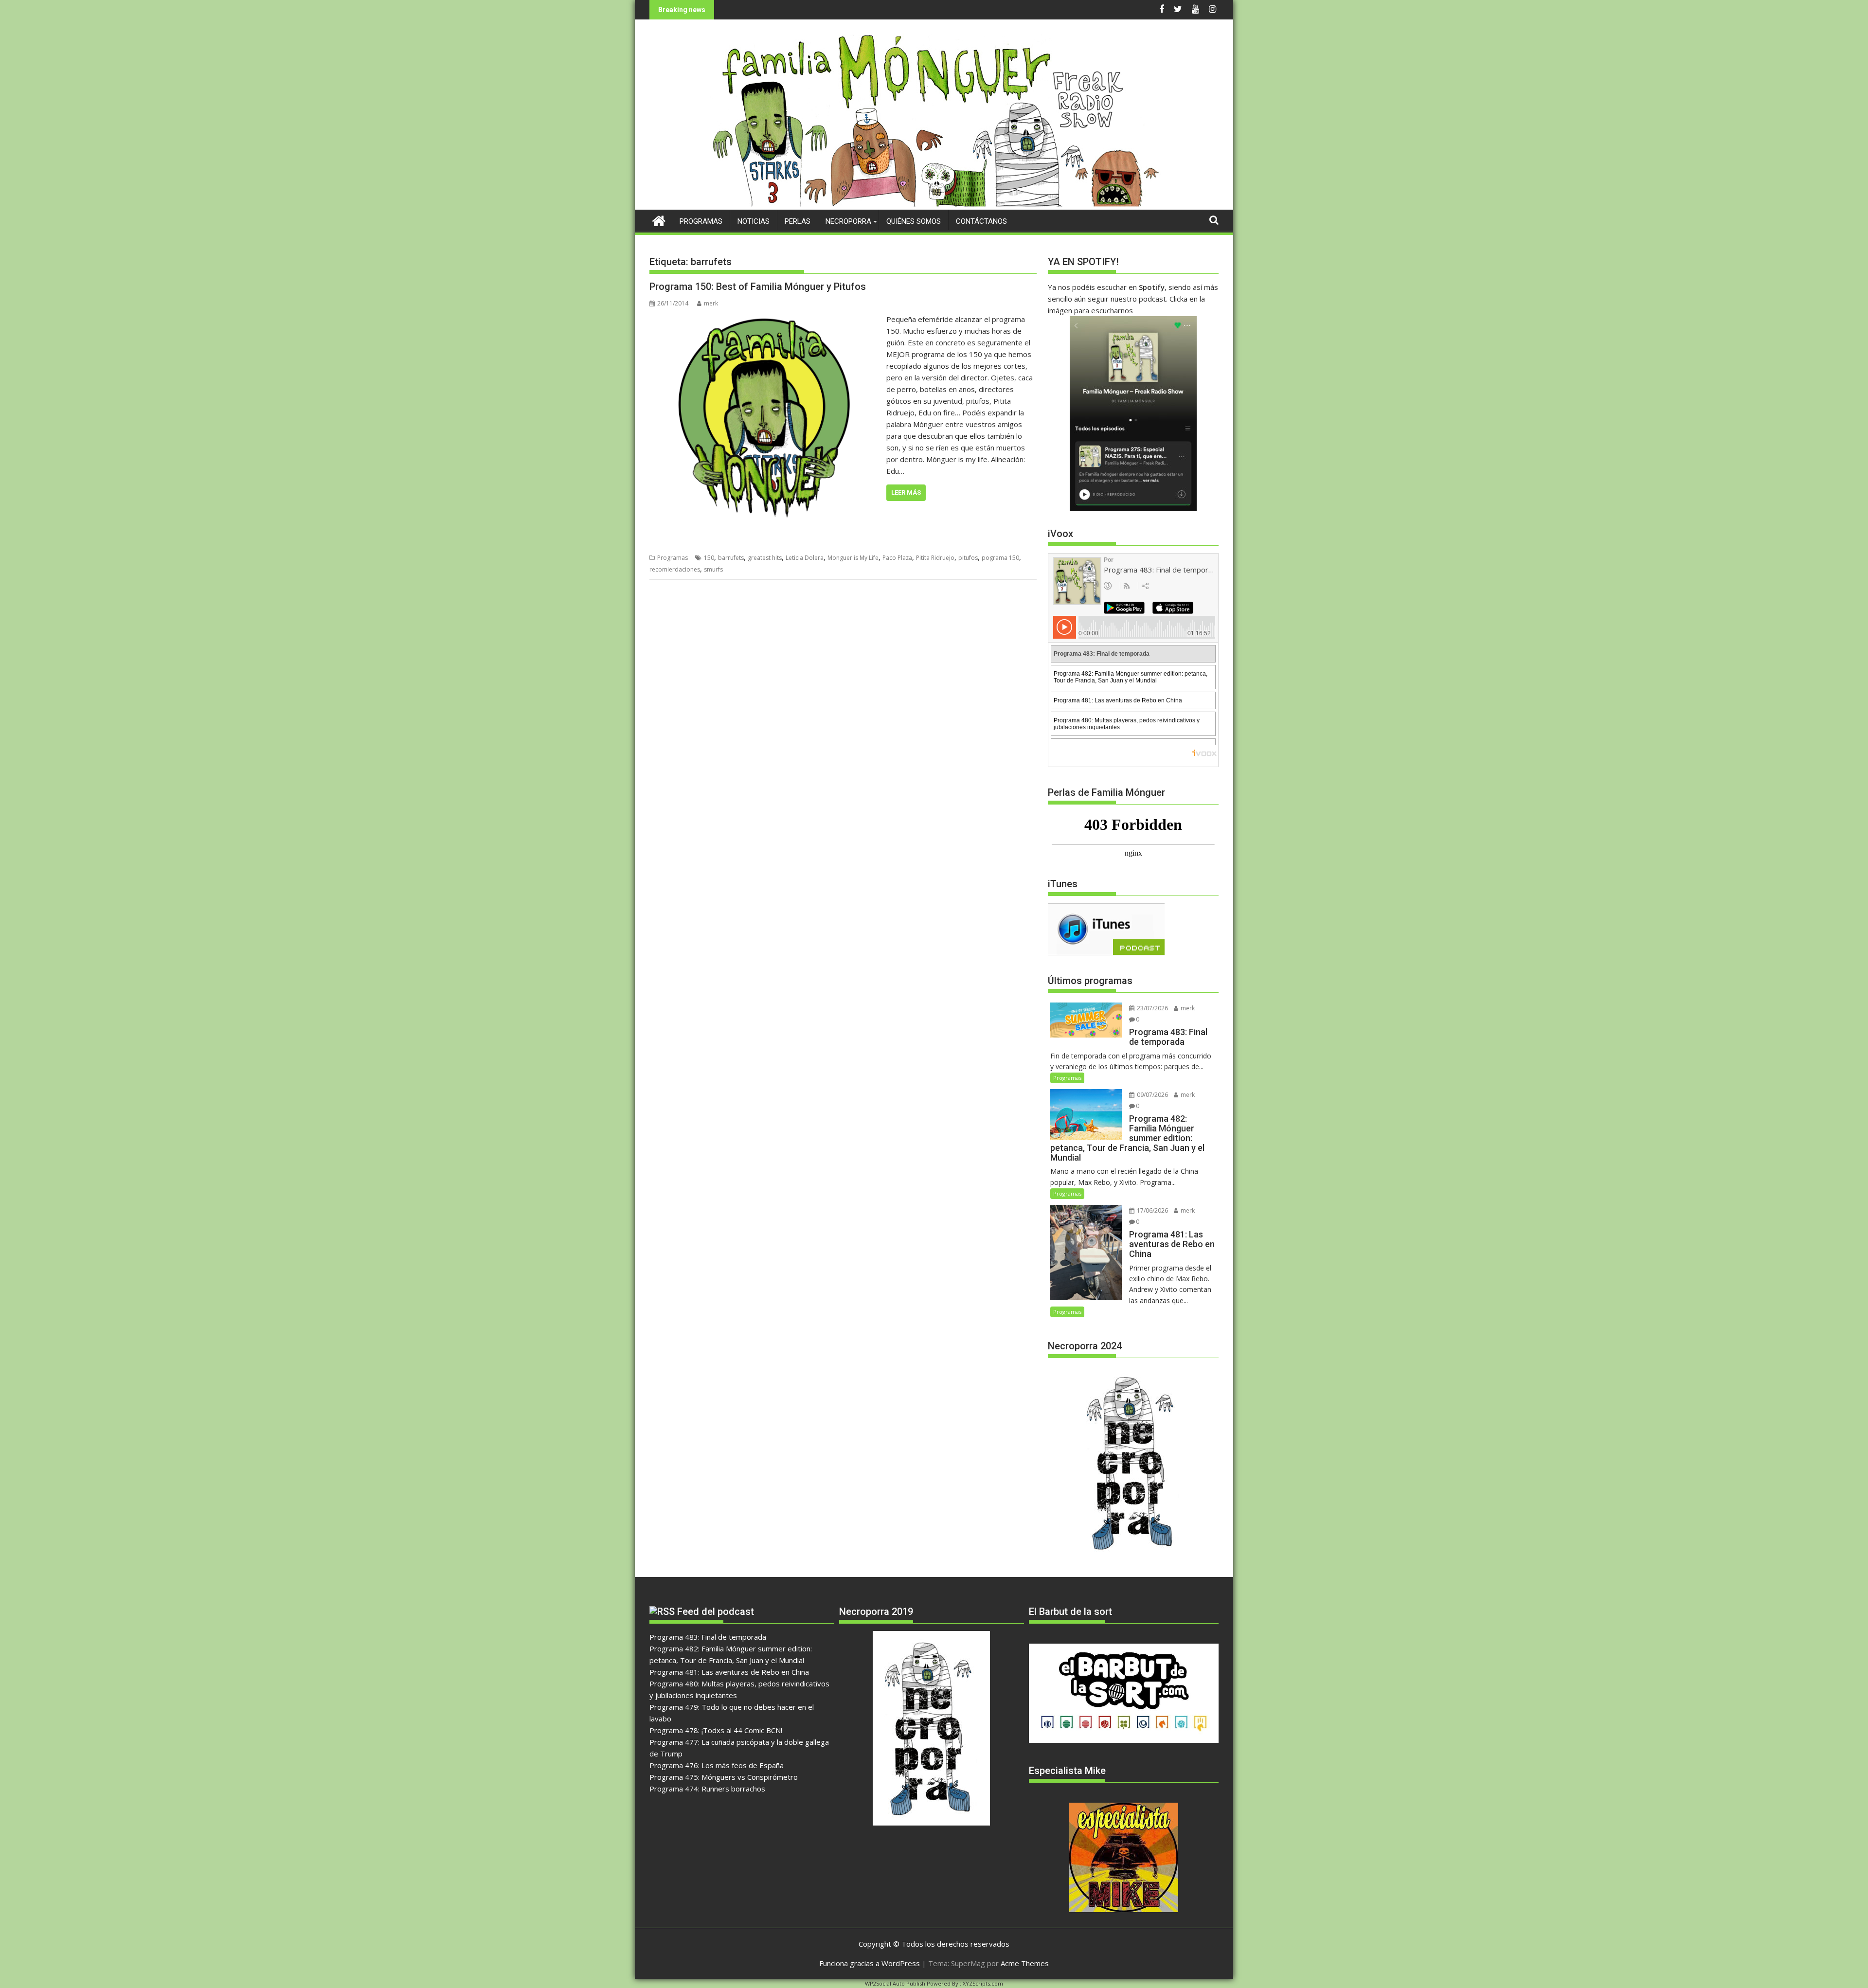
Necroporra (848, 221)
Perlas (798, 221)
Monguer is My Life (853, 558)
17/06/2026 (1152, 1210)
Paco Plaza (897, 558)
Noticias (754, 221)
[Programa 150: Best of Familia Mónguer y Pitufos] (765, 319)
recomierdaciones (675, 569)
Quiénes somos (914, 221)
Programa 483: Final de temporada (708, 1637)
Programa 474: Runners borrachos (707, 1789)
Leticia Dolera (805, 558)
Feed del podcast (716, 1612)
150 (709, 558)
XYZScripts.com (983, 1983)
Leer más (906, 493)
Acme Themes (1025, 1963)
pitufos (968, 558)
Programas (701, 221)
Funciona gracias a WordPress (870, 1963)
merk (711, 303)
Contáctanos (981, 221)
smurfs (713, 569)
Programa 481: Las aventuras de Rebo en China (729, 1672)
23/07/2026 (1152, 1008)
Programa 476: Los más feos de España (717, 1765)
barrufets (731, 558)
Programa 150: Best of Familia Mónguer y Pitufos (758, 287)
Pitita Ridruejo (935, 558)
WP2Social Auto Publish (895, 1983)
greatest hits (765, 558)
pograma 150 (1000, 558)
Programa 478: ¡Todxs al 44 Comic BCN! (716, 1730)
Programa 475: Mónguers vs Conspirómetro (724, 1777)
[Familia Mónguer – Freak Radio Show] (934, 204)
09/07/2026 (1152, 1095)
